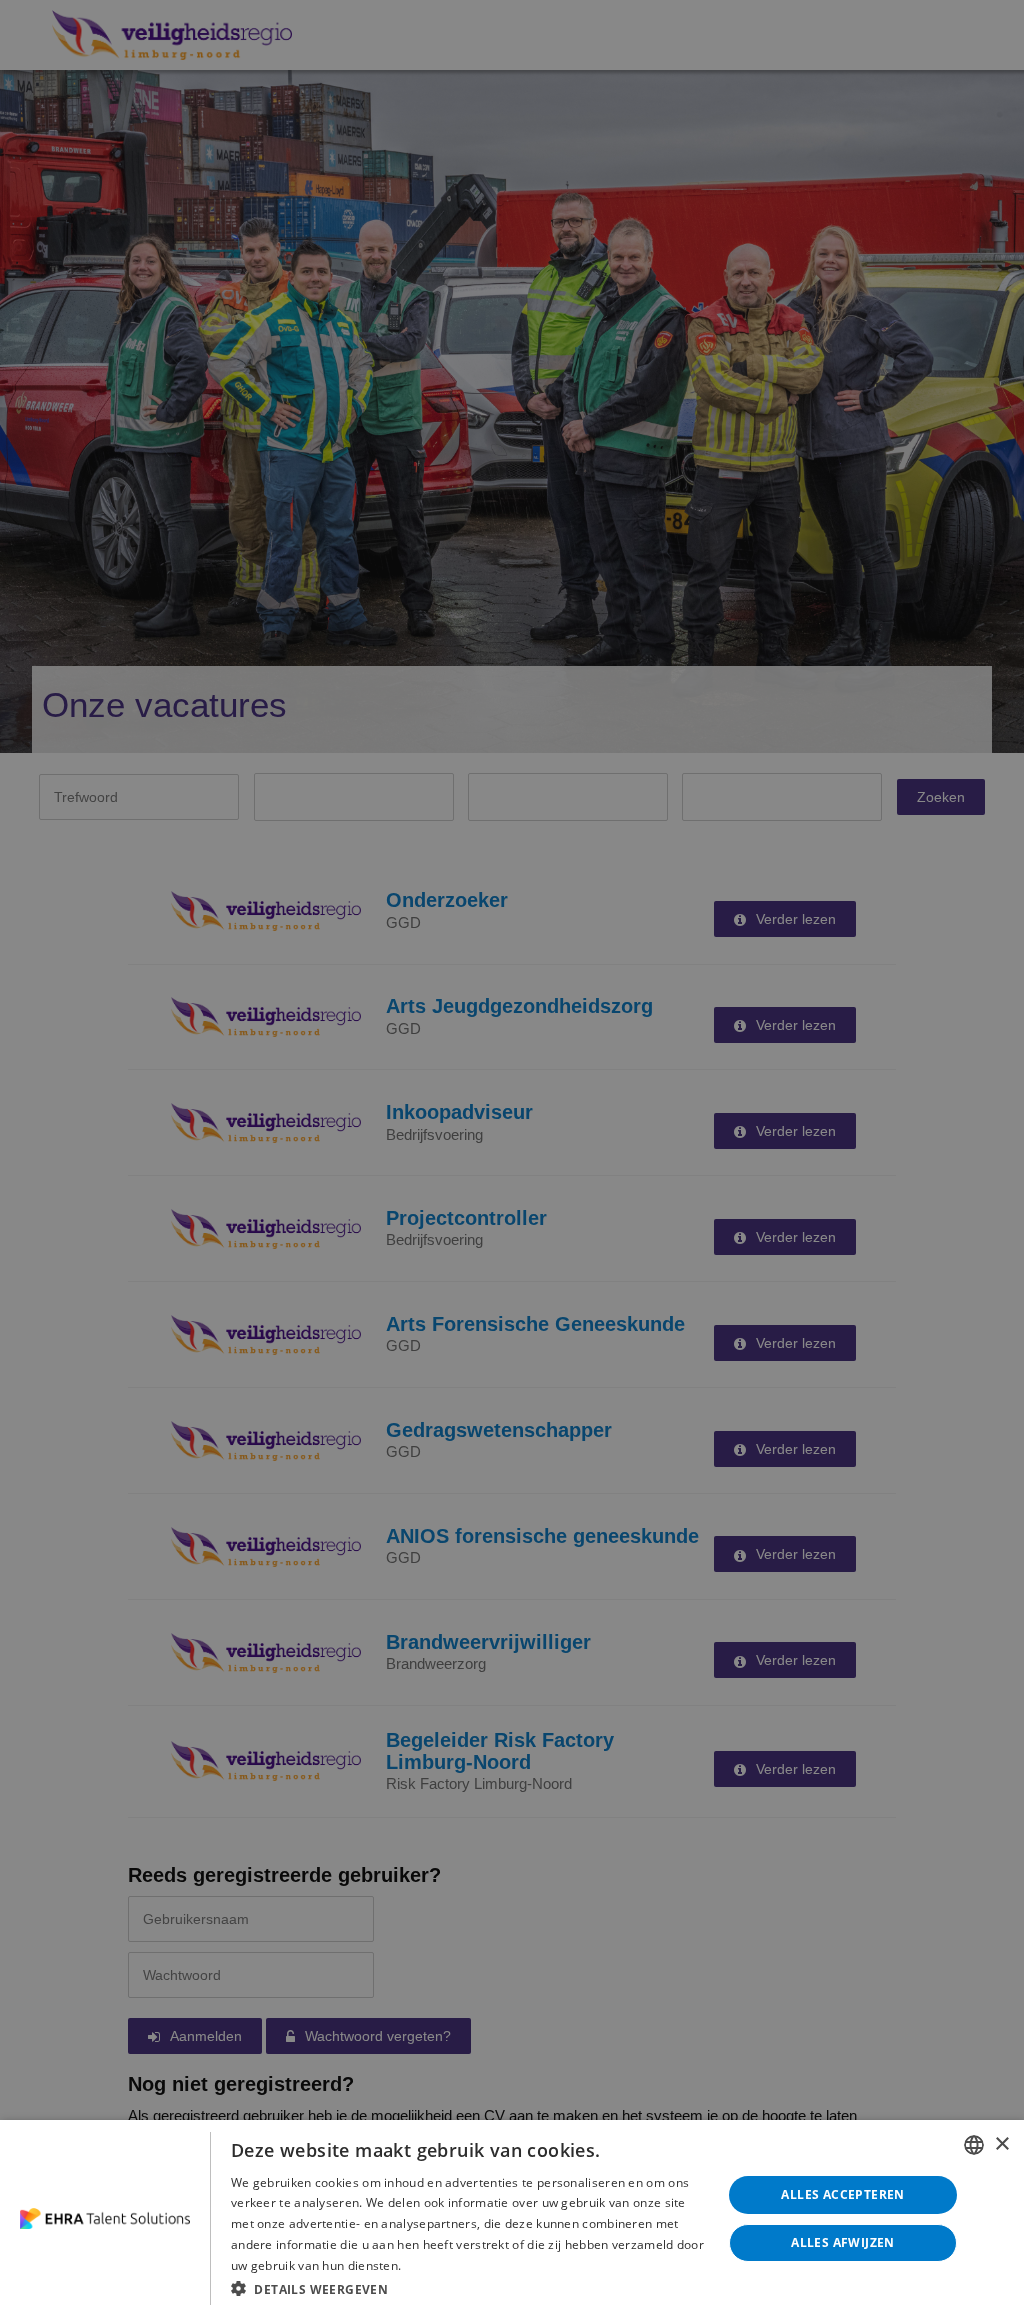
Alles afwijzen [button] (843, 2242)
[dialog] (512, 2218)
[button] (469, 2288)
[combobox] (974, 2145)
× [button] (1001, 2144)
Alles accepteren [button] (842, 2194)
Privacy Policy (444, 2264)
